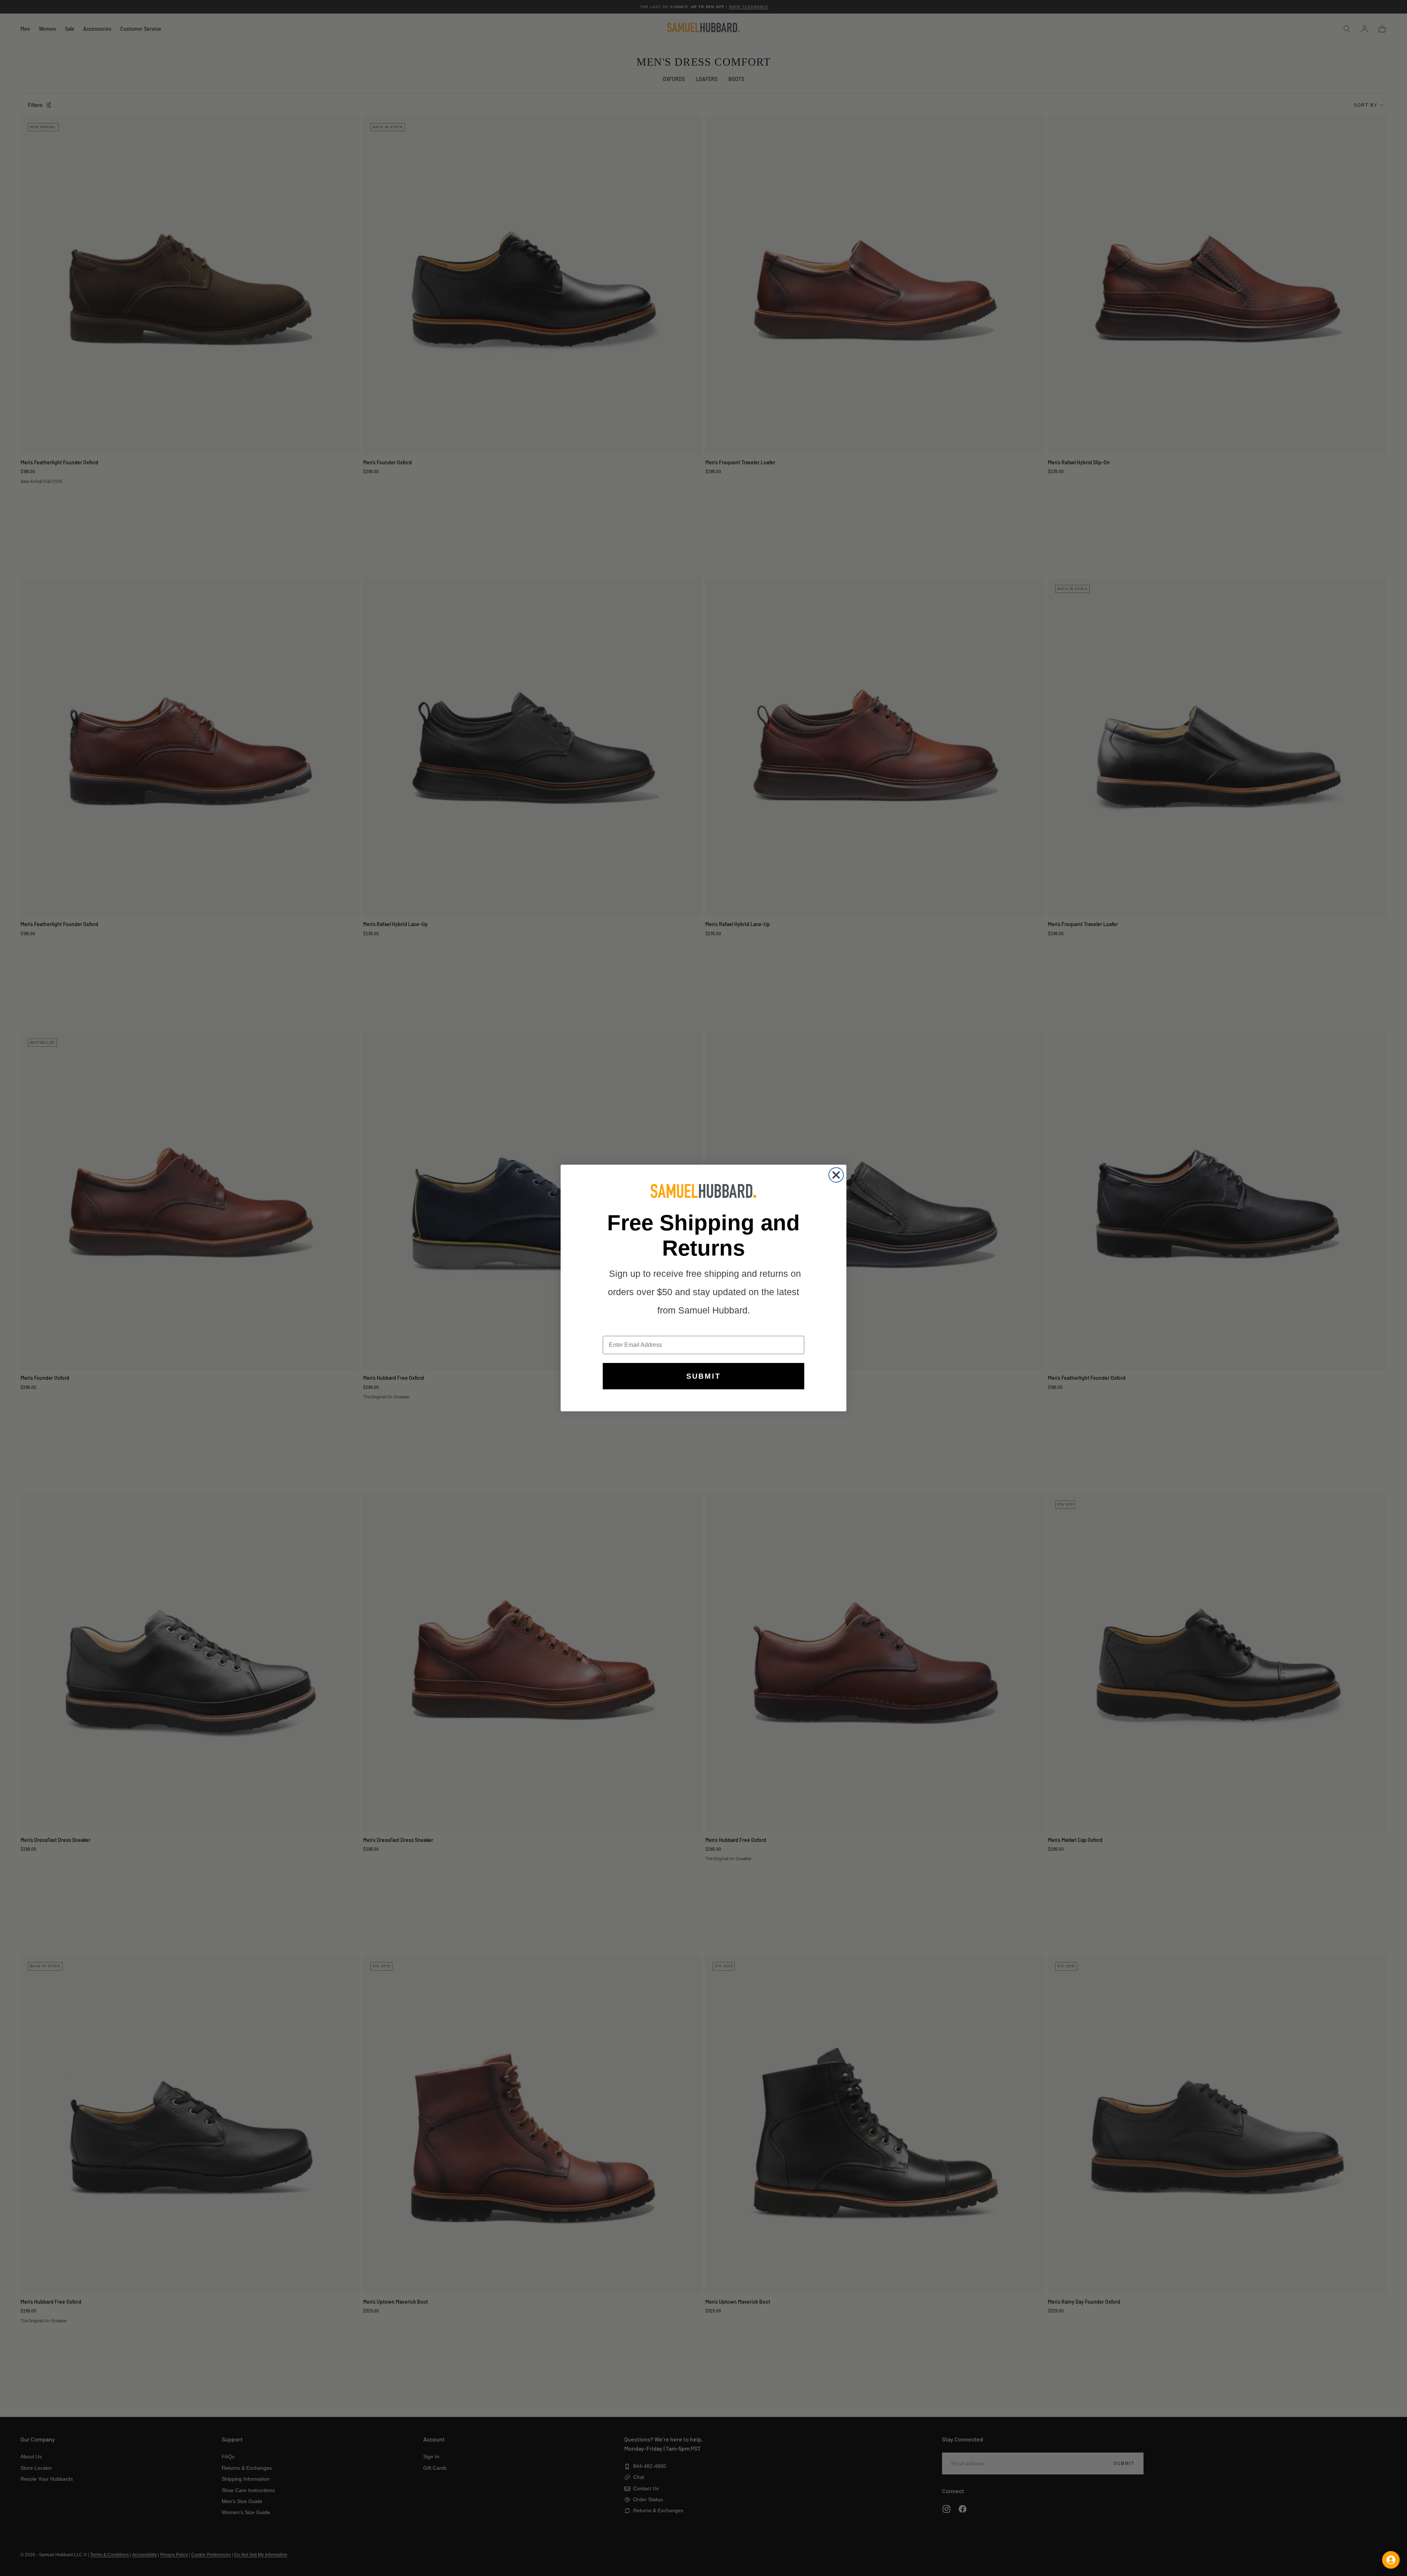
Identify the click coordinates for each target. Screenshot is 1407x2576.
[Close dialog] (836, 1175)
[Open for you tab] (1391, 2560)
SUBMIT (703, 1376)
